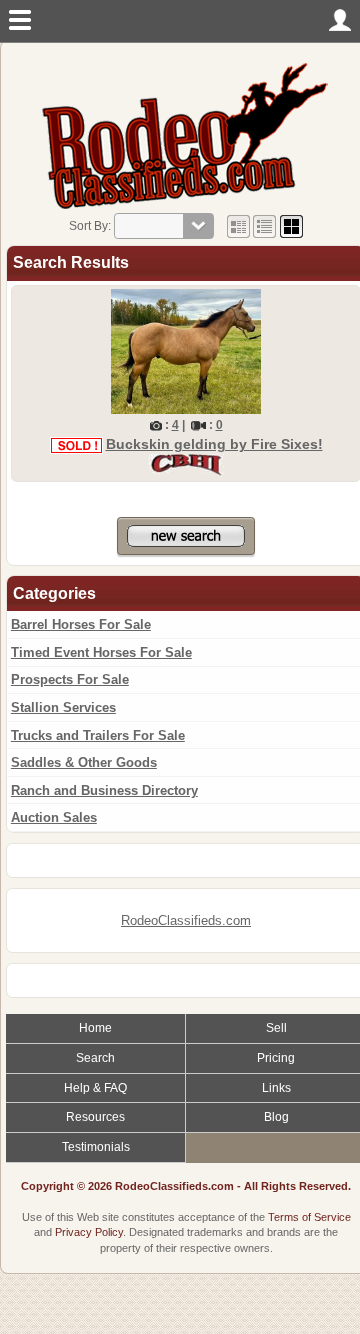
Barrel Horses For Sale (81, 624)
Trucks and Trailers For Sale (98, 735)
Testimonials (96, 1147)
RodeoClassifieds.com (186, 920)
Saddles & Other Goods (84, 762)
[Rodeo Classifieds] (186, 134)
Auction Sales (54, 817)
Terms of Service (309, 1217)
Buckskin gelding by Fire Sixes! (214, 444)
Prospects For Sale (70, 679)
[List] (264, 226)
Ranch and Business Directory (104, 790)
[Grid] (238, 226)
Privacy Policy (89, 1232)
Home (95, 1028)
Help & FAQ (95, 1088)
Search (95, 1058)
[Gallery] (291, 226)
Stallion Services (63, 707)
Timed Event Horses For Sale (101, 652)
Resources (95, 1117)
